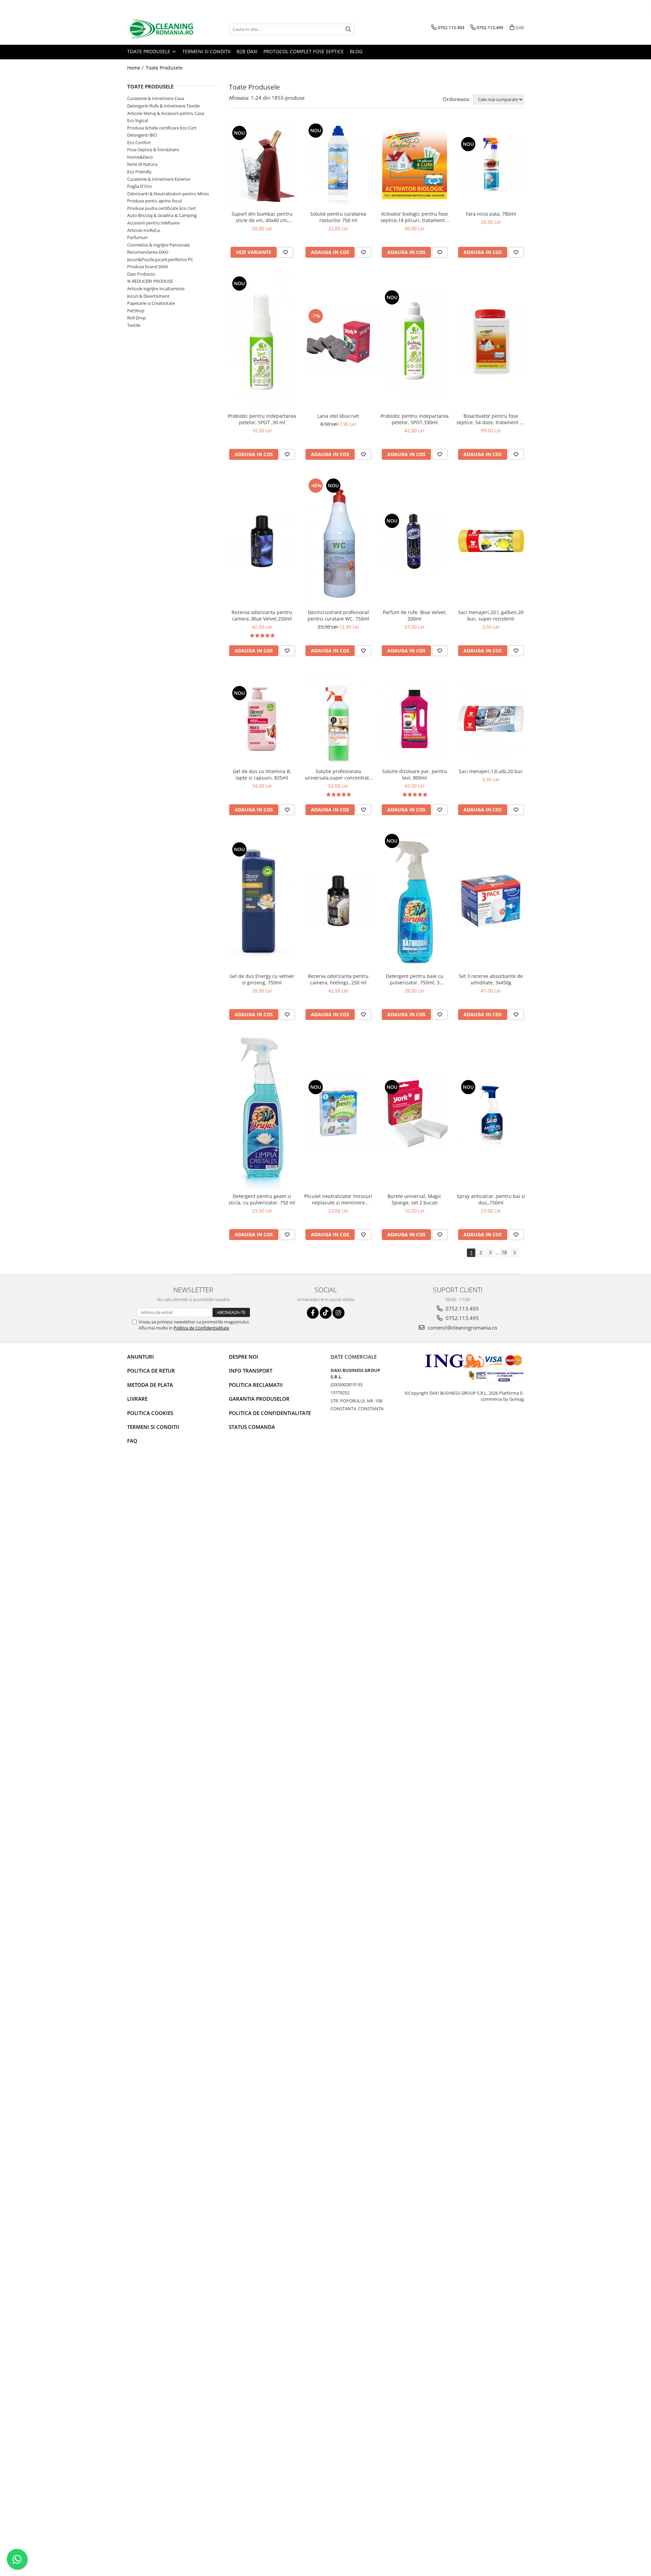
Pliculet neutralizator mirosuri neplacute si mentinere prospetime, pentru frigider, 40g (338, 1199)
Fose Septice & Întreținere (153, 150)
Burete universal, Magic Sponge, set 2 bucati (415, 1199)
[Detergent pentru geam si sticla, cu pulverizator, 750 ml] (262, 1113)
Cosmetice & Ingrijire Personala (158, 245)
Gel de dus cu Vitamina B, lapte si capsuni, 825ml (262, 774)
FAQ (132, 1441)
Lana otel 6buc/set (338, 416)
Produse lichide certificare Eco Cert (162, 128)
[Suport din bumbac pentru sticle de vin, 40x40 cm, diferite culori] (262, 164)
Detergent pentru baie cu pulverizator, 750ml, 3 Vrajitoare (415, 979)
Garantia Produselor (259, 1399)
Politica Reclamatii (256, 1385)
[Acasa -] (161, 29)
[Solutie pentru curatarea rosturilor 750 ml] (338, 164)
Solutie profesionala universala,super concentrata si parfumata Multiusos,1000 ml (338, 774)
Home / (136, 68)
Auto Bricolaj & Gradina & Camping (162, 215)
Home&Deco (140, 157)
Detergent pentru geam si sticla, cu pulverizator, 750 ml (262, 1199)
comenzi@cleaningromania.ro (462, 1328)
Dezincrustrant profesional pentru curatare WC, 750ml (338, 615)
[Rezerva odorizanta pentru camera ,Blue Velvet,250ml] (262, 541)
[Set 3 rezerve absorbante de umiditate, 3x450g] (491, 901)
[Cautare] (348, 29)
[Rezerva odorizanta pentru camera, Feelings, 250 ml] (338, 901)
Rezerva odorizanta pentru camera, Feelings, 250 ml (338, 979)
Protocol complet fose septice (304, 51)
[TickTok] (326, 1313)
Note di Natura (142, 164)
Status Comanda (252, 1427)
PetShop (136, 311)
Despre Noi (244, 1357)
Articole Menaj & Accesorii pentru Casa (166, 113)
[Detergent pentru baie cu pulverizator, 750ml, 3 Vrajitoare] (415, 901)
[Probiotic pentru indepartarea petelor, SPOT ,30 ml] (262, 342)
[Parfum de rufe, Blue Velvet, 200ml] (415, 541)
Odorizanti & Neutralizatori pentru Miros (168, 194)
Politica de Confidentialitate (201, 1328)
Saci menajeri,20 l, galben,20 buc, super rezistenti (491, 615)
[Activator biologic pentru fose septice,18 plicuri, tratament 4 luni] (415, 164)
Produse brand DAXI (148, 267)
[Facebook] (313, 1313)
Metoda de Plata (150, 1385)
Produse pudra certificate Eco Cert (162, 208)
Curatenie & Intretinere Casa (156, 98)
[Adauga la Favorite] (285, 252)
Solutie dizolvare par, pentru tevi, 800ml (415, 774)
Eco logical (137, 120)
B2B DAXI (247, 51)
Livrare (137, 1399)
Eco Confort (139, 142)
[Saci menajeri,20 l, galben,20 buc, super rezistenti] (491, 541)
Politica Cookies (150, 1413)
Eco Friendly (139, 172)
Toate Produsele (149, 51)
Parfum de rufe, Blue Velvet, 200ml (415, 615)
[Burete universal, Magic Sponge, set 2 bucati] (415, 1113)
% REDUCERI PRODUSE (150, 281)
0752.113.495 (461, 1318)
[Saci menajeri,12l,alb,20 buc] (491, 719)
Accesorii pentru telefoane (153, 223)
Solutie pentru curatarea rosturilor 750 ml (338, 217)
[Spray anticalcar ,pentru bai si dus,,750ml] (491, 1113)
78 (504, 1252)
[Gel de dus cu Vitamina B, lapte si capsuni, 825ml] (262, 719)
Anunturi (141, 1357)
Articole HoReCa (143, 230)
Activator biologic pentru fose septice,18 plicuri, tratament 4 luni (415, 217)
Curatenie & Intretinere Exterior (159, 179)
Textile (134, 325)
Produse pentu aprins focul (154, 201)
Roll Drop (136, 318)
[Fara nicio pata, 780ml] (491, 164)
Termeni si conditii (206, 51)
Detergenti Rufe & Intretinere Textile (163, 106)
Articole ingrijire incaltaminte (156, 289)
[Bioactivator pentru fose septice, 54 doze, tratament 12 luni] (491, 342)
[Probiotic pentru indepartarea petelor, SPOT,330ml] (415, 342)
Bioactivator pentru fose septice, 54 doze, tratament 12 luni (491, 419)
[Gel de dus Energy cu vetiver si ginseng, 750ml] (262, 901)
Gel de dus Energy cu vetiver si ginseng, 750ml (262, 979)
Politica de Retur (151, 1371)
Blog (356, 51)
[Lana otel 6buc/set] (338, 342)
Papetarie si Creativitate (151, 303)
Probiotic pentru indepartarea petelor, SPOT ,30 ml (262, 419)
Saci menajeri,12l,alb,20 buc (491, 771)
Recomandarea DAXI (148, 252)
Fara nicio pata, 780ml (491, 214)
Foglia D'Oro (140, 186)
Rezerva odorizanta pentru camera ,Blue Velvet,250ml (262, 615)
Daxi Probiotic (141, 274)
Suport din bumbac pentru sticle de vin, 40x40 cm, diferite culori (262, 217)
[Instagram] (339, 1313)
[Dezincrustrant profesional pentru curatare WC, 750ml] (338, 541)
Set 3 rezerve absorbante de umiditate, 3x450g (491, 979)
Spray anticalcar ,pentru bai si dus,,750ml (491, 1199)
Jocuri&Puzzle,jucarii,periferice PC (160, 259)
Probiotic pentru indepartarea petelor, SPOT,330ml (415, 419)
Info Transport (251, 1371)
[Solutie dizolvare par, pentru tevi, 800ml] (415, 719)
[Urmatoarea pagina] (514, 1253)
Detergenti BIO (142, 135)
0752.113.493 (461, 1309)
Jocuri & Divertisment (148, 296)
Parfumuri (137, 237)
